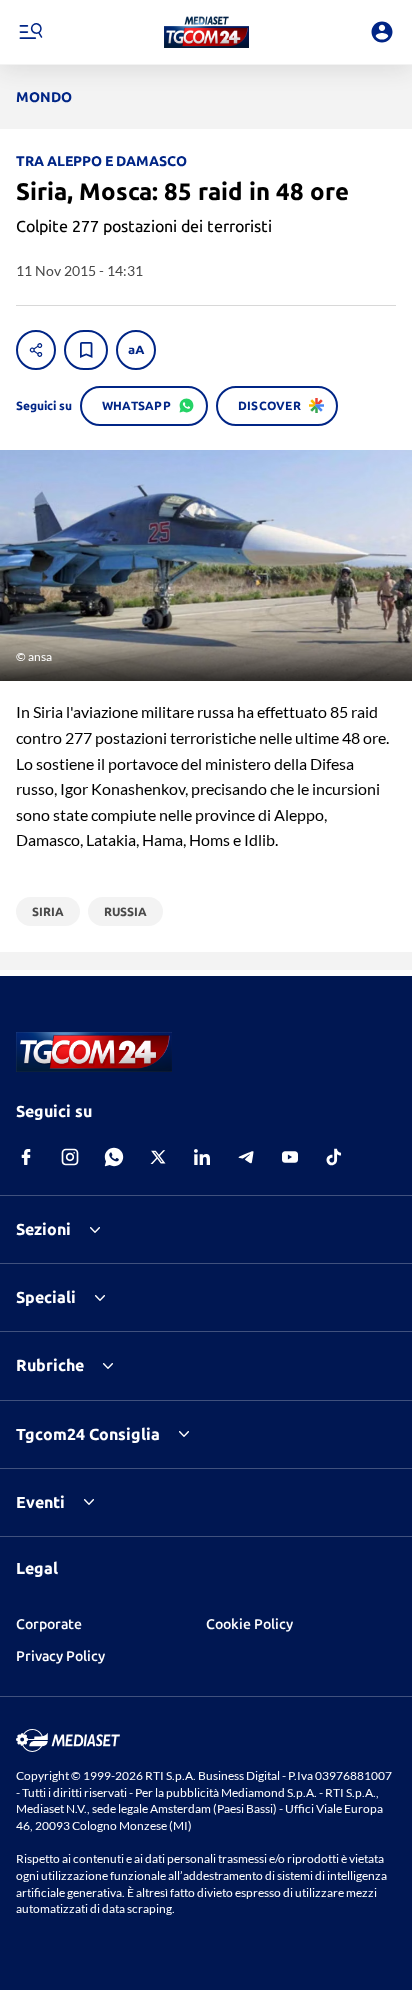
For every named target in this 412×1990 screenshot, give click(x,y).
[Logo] (206, 32)
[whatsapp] (114, 1157)
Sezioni (43, 1229)
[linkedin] (202, 1157)
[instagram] (70, 1157)
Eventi (40, 1502)
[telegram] (246, 1157)
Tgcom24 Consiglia (88, 1434)
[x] (158, 1157)
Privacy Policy (60, 1656)
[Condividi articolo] (36, 350)
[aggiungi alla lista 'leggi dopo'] (86, 350)
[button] (206, 32)
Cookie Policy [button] (249, 1624)
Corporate (49, 1624)
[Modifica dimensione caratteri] (136, 350)
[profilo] (382, 32)
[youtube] (290, 1157)
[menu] (30, 32)
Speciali (46, 1297)
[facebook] (26, 1157)
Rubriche (50, 1365)
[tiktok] (334, 1157)
